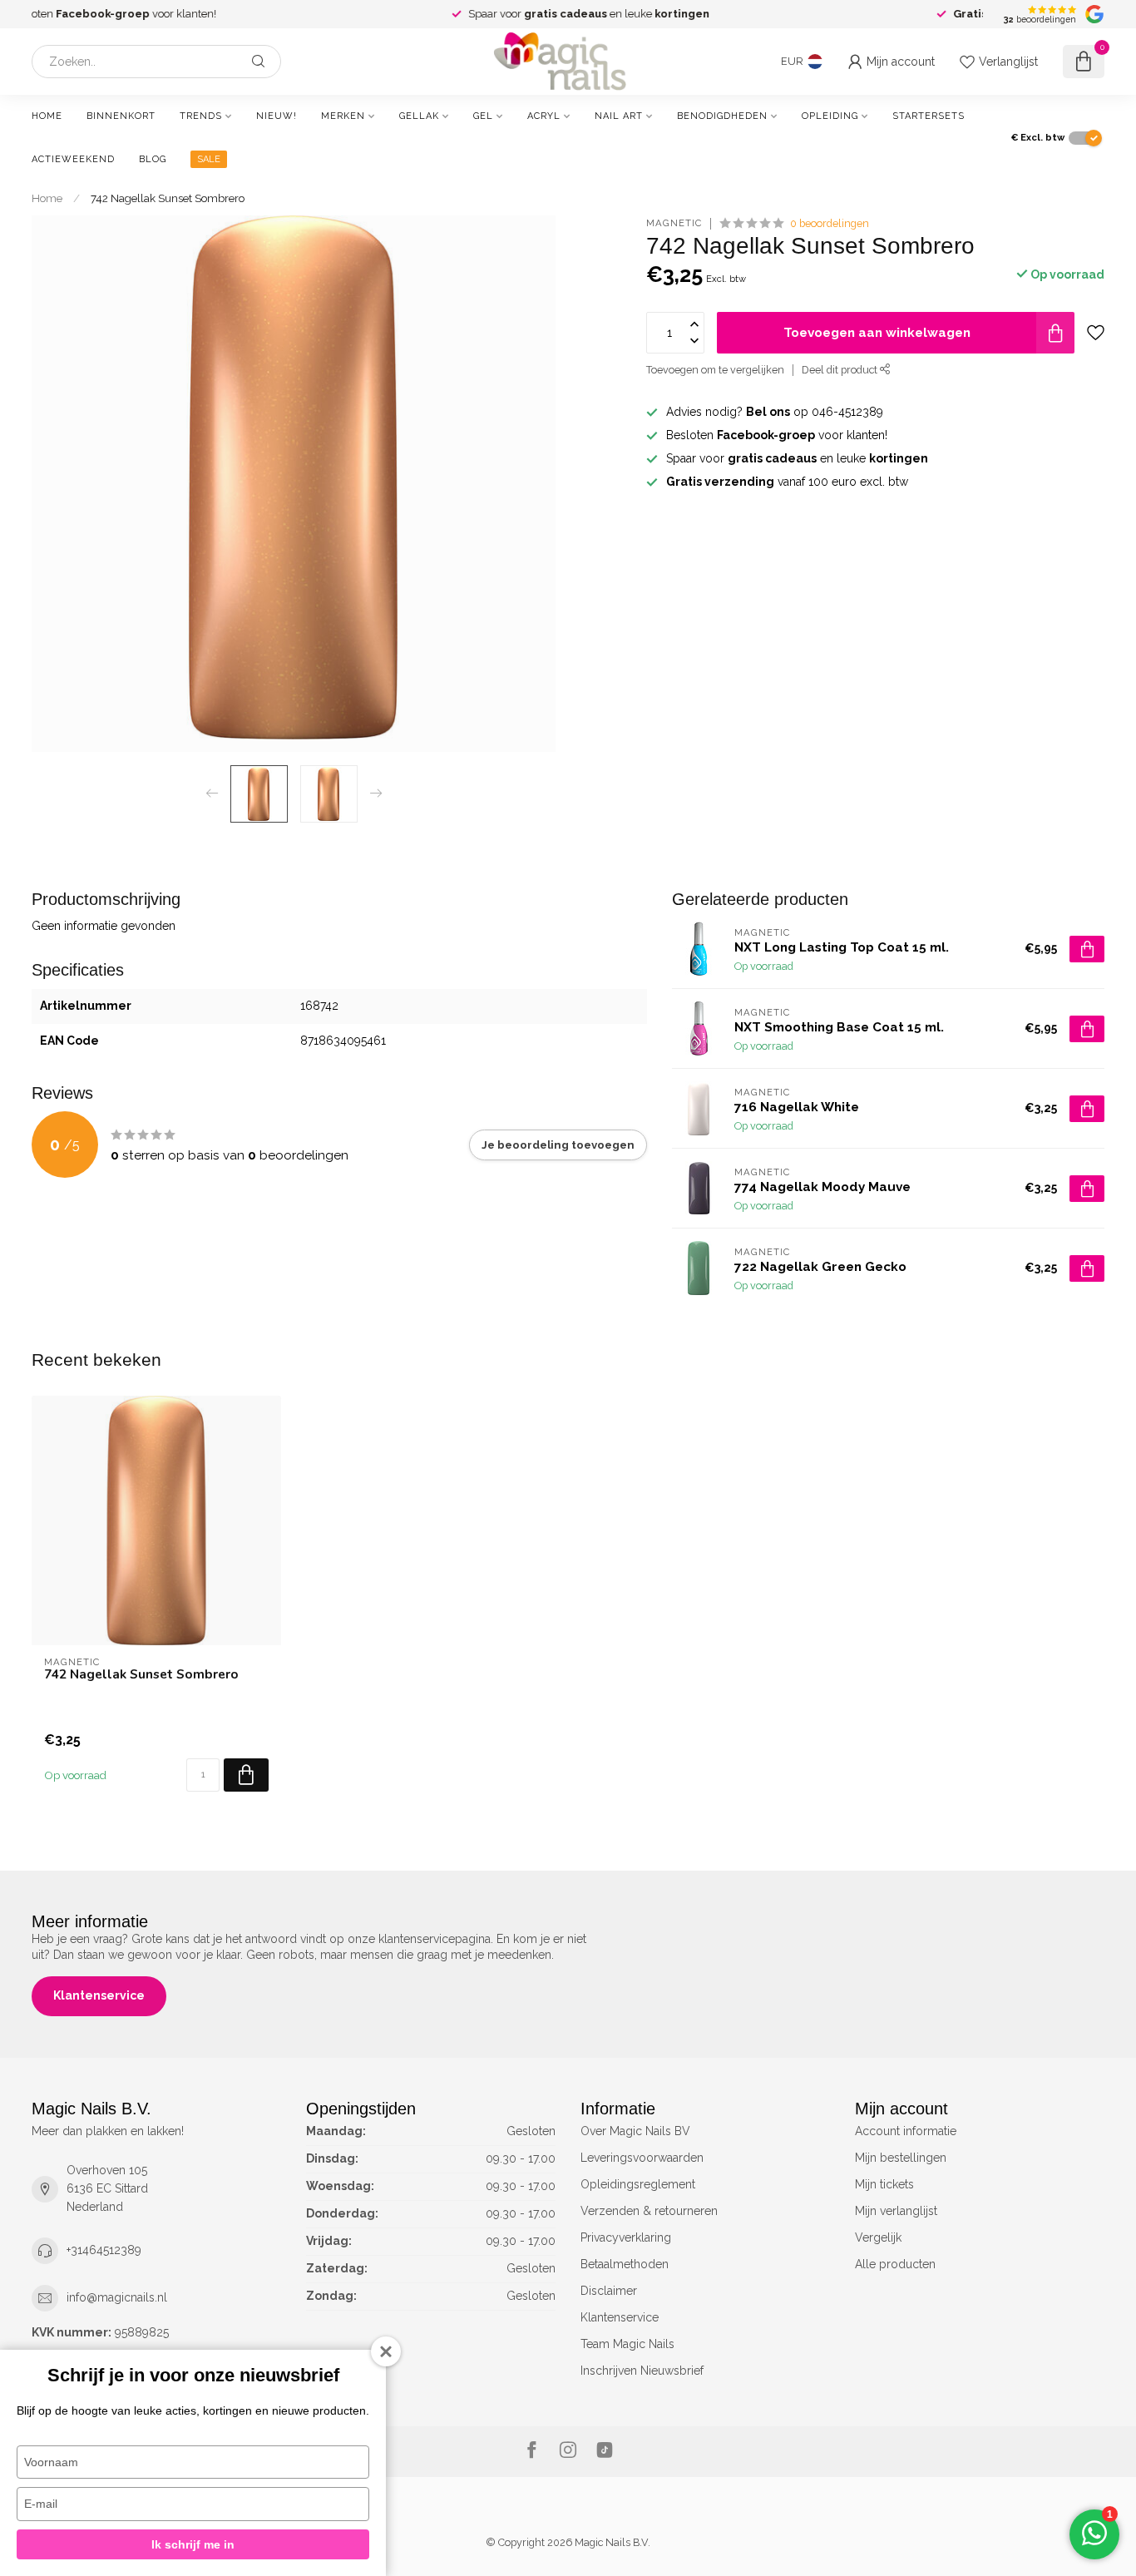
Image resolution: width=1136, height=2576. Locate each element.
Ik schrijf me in (193, 2544)
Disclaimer (609, 2291)
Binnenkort (121, 116)
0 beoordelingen (830, 223)
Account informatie (906, 2131)
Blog (153, 159)
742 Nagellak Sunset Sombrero (168, 198)
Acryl (544, 116)
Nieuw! (277, 116)
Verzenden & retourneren (649, 2211)
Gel (483, 116)
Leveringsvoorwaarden (642, 2158)
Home (47, 116)
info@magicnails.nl (117, 2297)
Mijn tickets (884, 2184)
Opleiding (830, 116)
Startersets (929, 116)
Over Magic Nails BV (635, 2131)
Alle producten (895, 2264)
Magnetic (674, 223)
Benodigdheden (722, 116)
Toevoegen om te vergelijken (715, 370)
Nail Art (619, 116)
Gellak (419, 116)
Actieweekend (73, 159)
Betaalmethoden (625, 2264)
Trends (201, 116)
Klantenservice (99, 1995)
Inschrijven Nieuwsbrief (642, 2371)
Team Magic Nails (627, 2344)
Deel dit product (841, 370)
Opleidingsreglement (638, 2184)
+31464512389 (104, 2250)
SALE (209, 159)
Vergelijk (878, 2237)
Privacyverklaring (626, 2237)
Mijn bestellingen (901, 2158)
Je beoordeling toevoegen (558, 1145)
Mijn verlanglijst (896, 2211)
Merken (343, 116)
